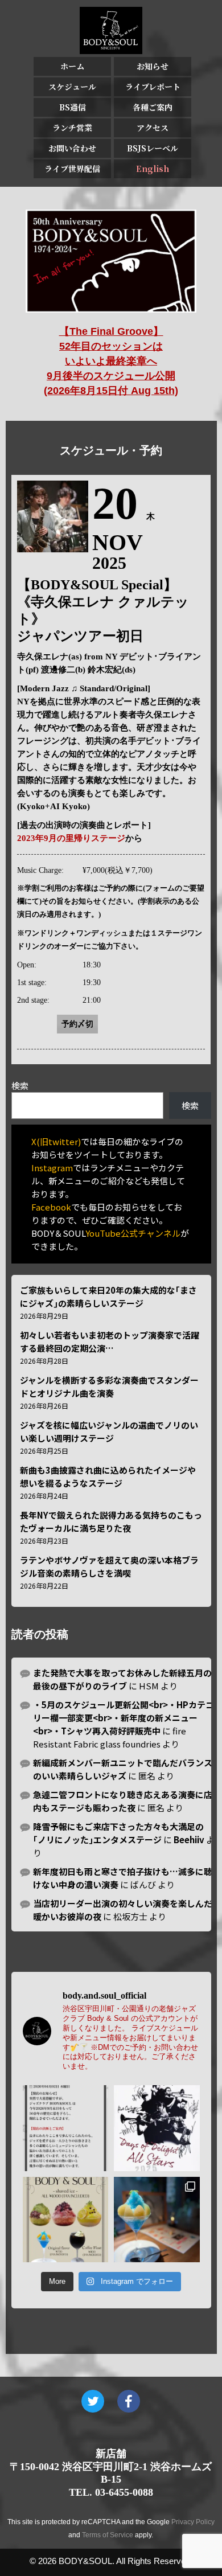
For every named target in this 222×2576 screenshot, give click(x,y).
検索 (20, 1086)
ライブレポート (153, 87)
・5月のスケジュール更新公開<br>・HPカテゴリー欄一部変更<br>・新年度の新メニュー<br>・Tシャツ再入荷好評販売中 (124, 1718)
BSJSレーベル (153, 148)
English (153, 169)
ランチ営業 (72, 128)
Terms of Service (108, 2535)
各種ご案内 (153, 107)
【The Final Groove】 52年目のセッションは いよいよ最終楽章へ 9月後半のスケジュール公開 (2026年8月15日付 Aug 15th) (111, 361)
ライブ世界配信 (72, 169)
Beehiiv (189, 1839)
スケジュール (72, 87)
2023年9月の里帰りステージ (71, 838)
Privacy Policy (193, 2522)
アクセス (153, 128)
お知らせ (153, 66)
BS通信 (73, 107)
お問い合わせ (72, 148)
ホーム (72, 66)
